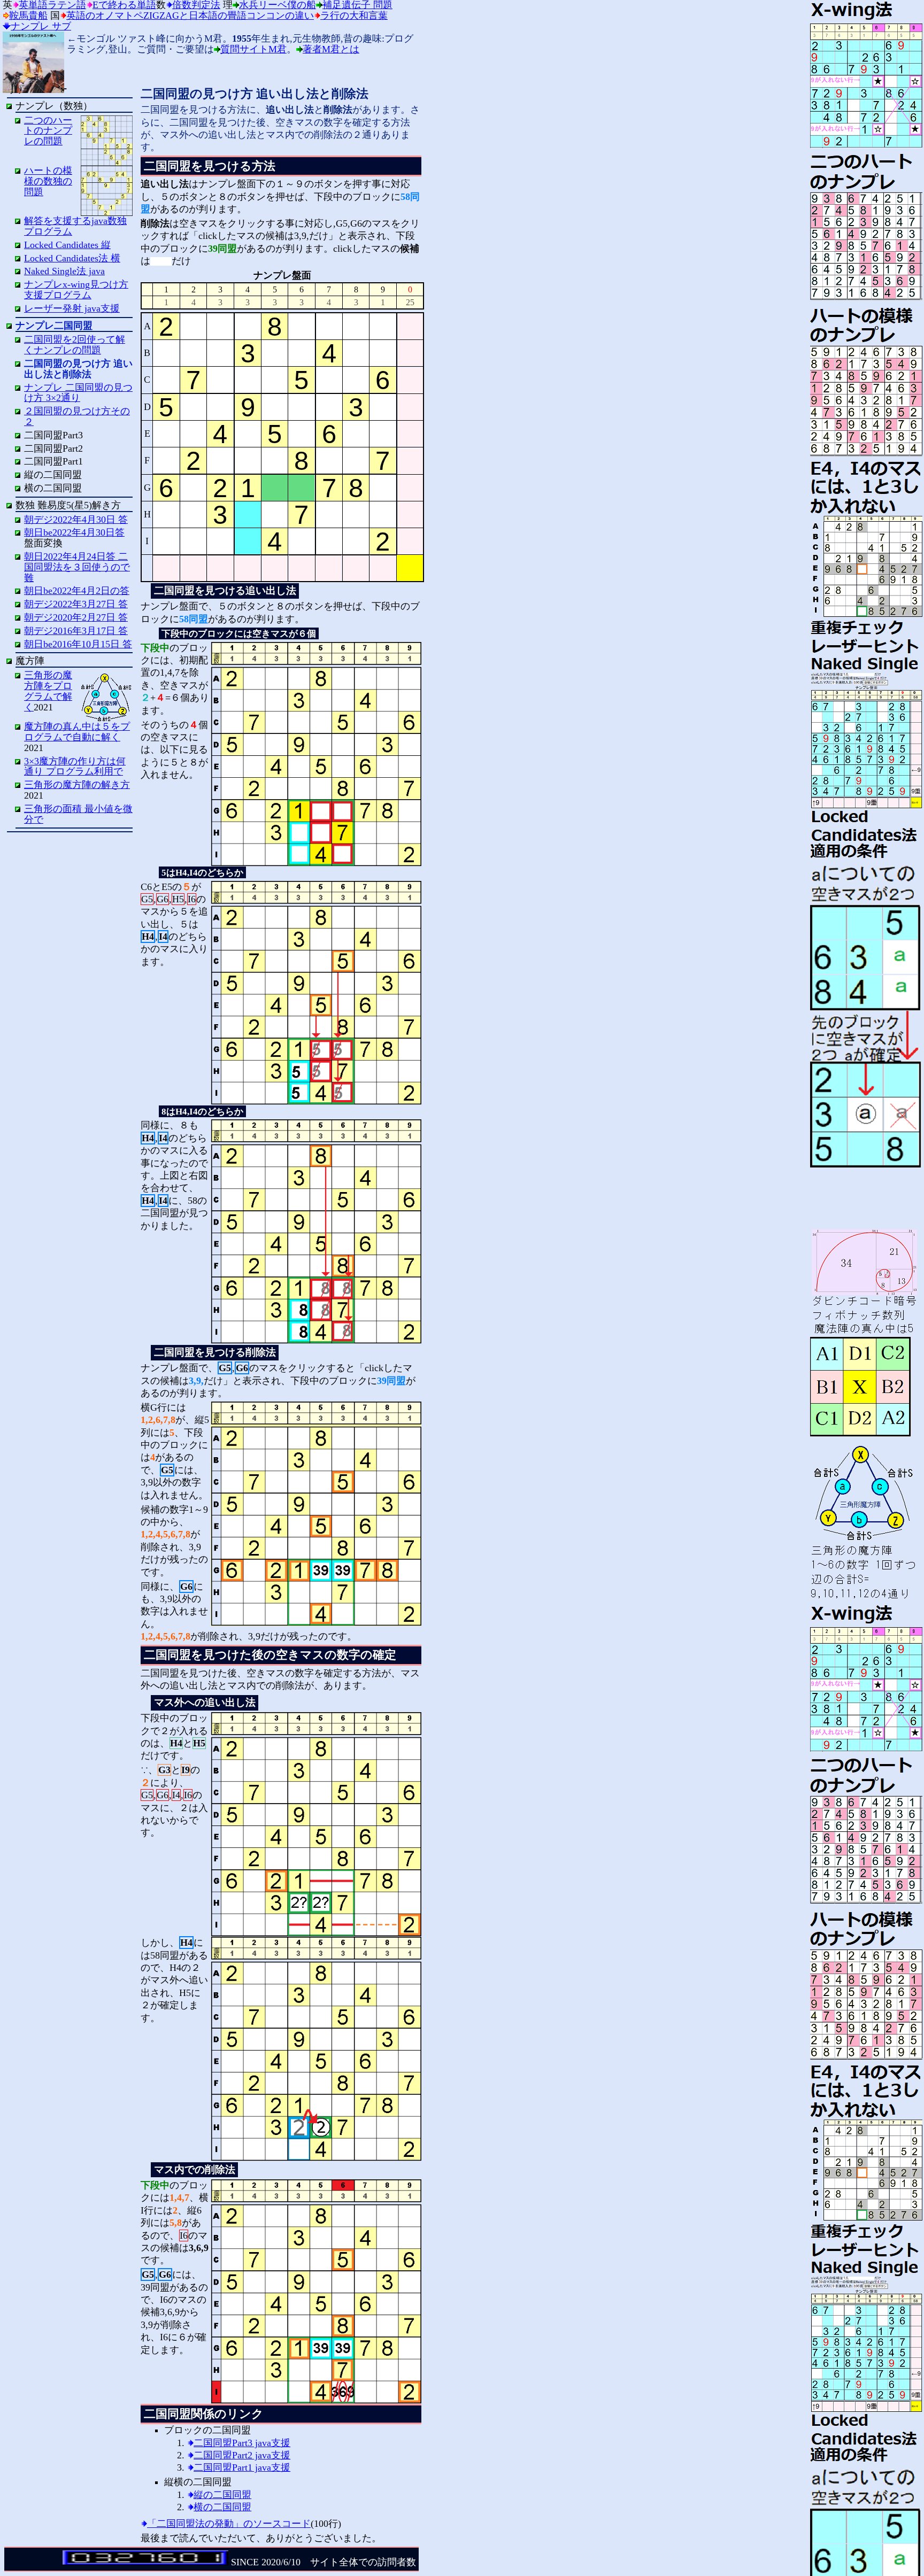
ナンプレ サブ (41, 26)
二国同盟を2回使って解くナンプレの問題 (75, 345)
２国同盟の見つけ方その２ (77, 416)
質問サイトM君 (253, 49)
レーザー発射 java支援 (72, 308)
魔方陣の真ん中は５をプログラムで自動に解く (77, 732)
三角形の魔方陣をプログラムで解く (48, 691)
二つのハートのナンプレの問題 (48, 131)
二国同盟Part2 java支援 (242, 2455)
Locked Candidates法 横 (72, 258)
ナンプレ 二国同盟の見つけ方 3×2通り (78, 393)
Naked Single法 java (64, 271)
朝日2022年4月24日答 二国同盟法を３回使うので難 (77, 567)
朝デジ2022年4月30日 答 (76, 520)
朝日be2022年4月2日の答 (77, 591)
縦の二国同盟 (222, 2495)
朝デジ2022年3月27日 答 (76, 604)
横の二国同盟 (222, 2507)
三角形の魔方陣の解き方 (77, 785)
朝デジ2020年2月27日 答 (76, 617)
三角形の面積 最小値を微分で (78, 814)
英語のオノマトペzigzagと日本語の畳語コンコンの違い (190, 16)
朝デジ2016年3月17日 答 (76, 631)
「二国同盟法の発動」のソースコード (229, 2524)
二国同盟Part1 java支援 (242, 2467)
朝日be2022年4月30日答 (74, 532)
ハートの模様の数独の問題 (48, 181)
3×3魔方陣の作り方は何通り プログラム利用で (75, 767)
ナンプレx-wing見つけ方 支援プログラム (76, 290)
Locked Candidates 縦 (67, 245)
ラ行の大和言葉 (354, 16)
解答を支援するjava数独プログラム (75, 226)
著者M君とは (331, 49)
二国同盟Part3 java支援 (242, 2443)
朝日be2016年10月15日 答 (78, 644)
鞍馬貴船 (28, 16)
